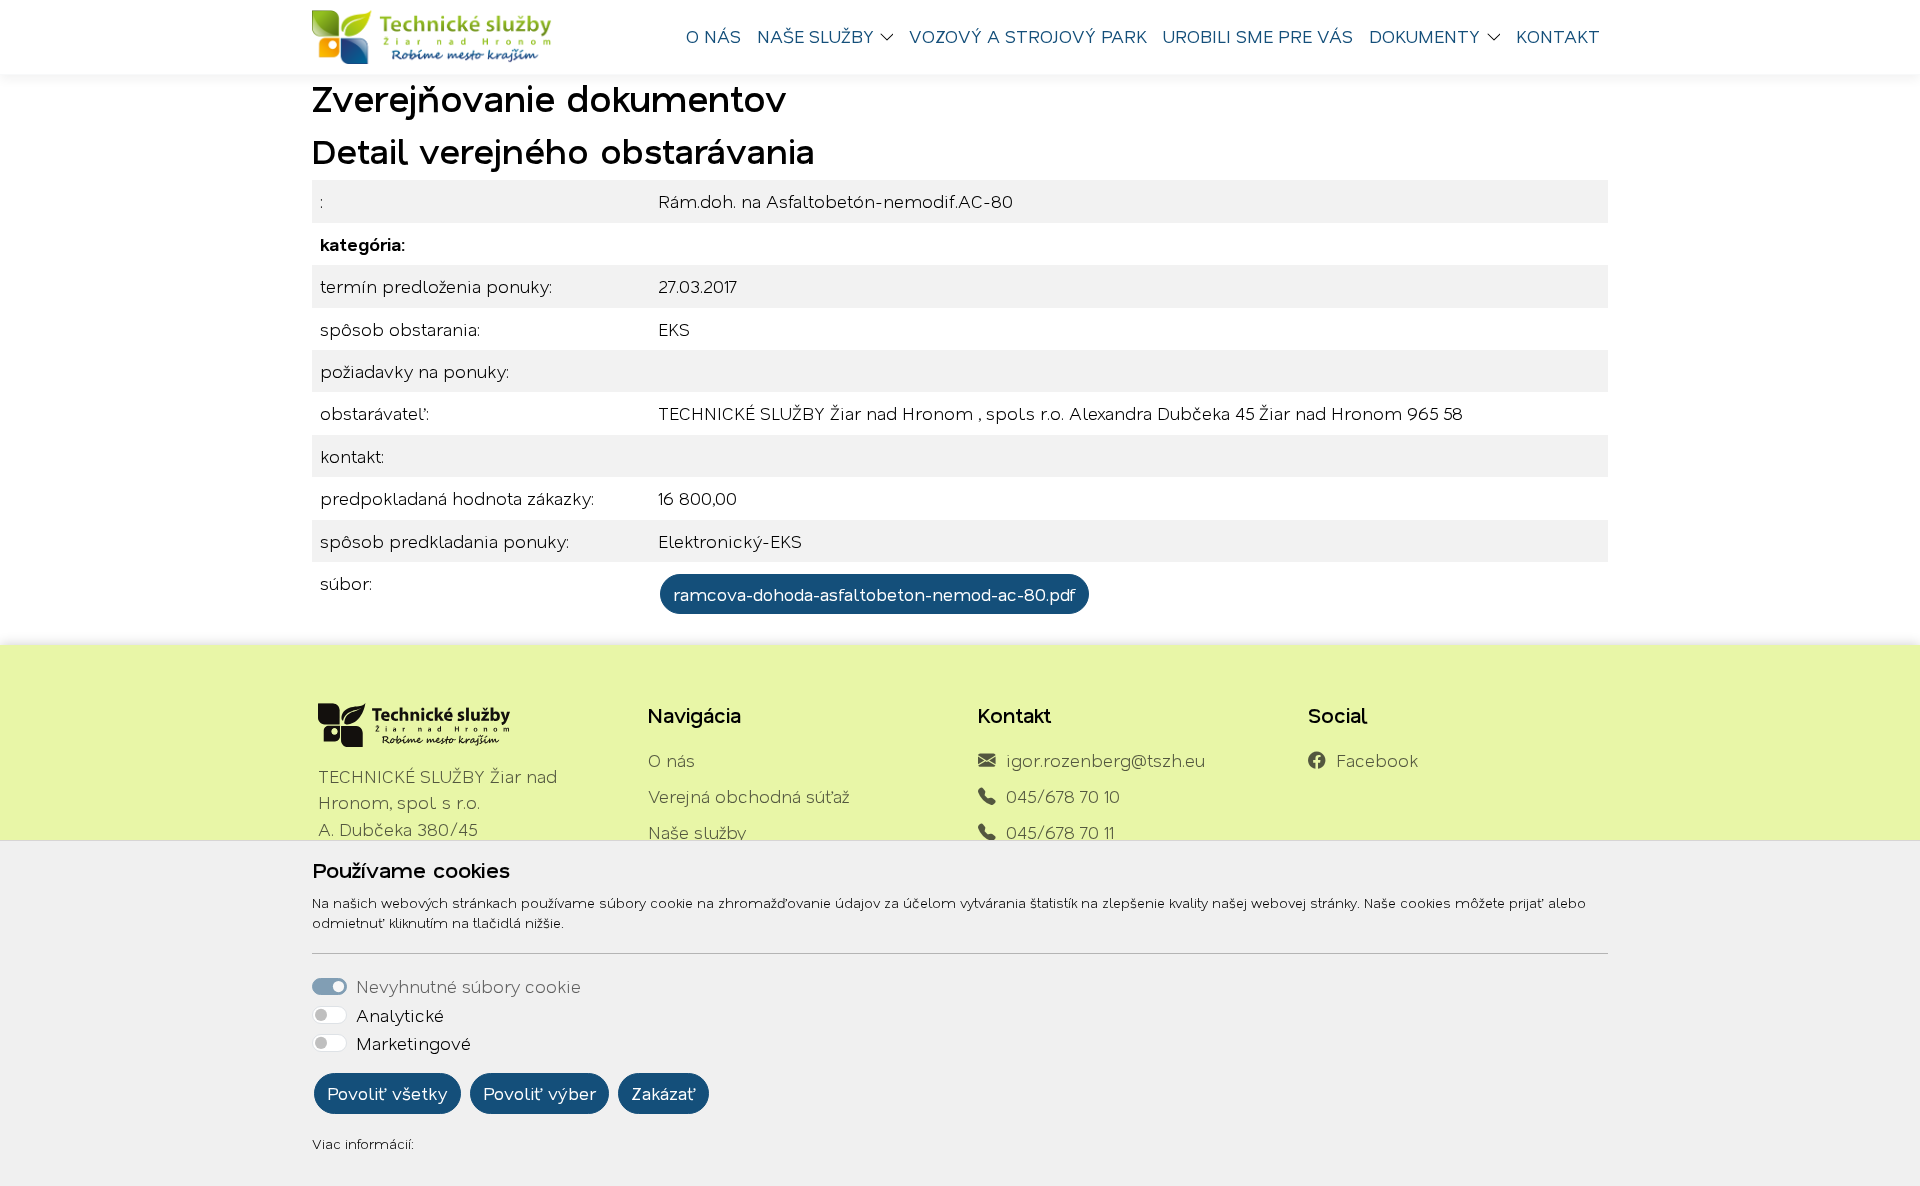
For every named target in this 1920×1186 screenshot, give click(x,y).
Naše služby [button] (815, 36)
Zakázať (663, 1093)
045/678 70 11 (1060, 832)
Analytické (400, 1015)
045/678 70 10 (1063, 796)
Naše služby (697, 832)
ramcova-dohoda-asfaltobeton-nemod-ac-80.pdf (874, 594)
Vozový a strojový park (1028, 36)
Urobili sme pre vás (1258, 36)
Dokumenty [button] (1424, 36)
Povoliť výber (539, 1093)
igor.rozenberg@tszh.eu (1105, 760)
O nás (713, 36)
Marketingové (413, 1043)
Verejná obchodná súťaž (748, 796)
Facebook (1377, 760)
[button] (892, 37)
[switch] (329, 1015)
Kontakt (1558, 36)
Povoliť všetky (387, 1093)
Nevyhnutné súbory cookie (468, 986)
